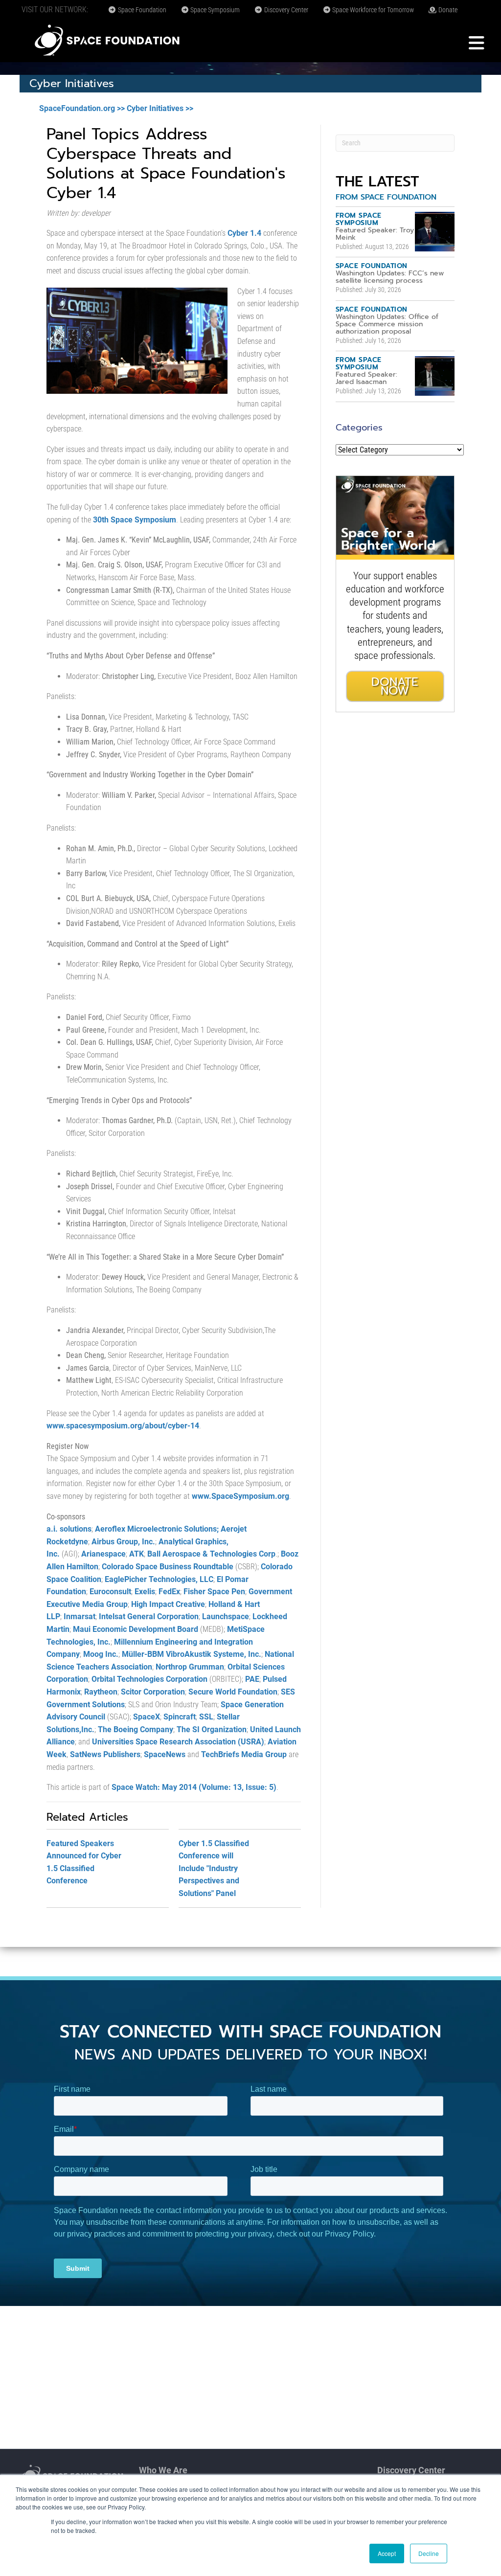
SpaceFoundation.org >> (82, 108)
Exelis (145, 1592)
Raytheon (101, 1692)
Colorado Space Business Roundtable (168, 1567)
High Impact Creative (168, 1604)
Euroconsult (110, 1592)
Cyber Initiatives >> (160, 108)
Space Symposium (214, 10)
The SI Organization (212, 1729)
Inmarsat (80, 1616)
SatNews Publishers (105, 1754)
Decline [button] (429, 2553)
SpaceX (147, 1717)
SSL (206, 1717)
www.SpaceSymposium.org (240, 1496)
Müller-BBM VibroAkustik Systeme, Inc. (192, 1654)
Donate (447, 10)
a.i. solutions (69, 1529)
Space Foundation (141, 10)
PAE (252, 1679)
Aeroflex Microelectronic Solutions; (157, 1529)
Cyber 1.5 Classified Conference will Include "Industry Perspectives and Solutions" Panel (214, 1868)
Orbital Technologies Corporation (149, 1679)
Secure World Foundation (233, 1692)
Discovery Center (285, 10)
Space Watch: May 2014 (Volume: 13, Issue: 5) (194, 1787)
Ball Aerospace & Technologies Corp (211, 1554)
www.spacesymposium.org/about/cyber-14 (123, 1426)
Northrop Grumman (190, 1667)
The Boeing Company (136, 1729)
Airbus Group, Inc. (123, 1542)
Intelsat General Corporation (149, 1616)
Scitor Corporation (153, 1692)
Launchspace (226, 1616)
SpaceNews (165, 1754)
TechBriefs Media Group (244, 1754)
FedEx (169, 1592)
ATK (137, 1554)
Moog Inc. (101, 1654)
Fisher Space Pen (214, 1592)
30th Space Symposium (135, 520)
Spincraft (180, 1717)
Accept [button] (387, 2553)
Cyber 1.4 (244, 233)
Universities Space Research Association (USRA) (178, 1742)
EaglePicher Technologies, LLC (159, 1579)
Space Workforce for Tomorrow (372, 10)
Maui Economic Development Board (136, 1629)
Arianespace (103, 1554)
